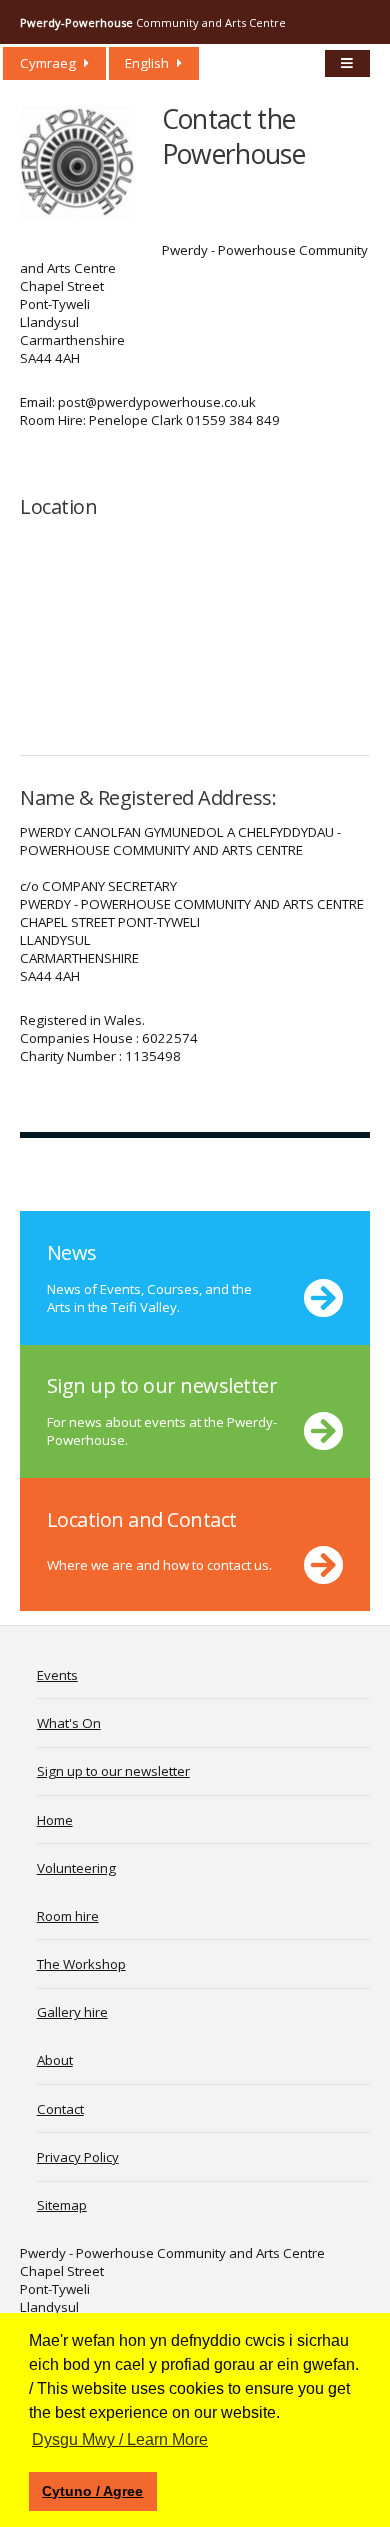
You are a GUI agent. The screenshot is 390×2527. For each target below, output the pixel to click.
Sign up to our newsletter (113, 1771)
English (147, 63)
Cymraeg (48, 63)
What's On (69, 1723)
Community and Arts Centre (153, 22)
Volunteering (76, 1868)
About (55, 2060)
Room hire (68, 1916)
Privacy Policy (78, 2157)
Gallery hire (72, 2012)
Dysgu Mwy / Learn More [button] (120, 2439)
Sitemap (62, 2205)
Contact (60, 2109)
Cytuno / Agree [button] (92, 2491)
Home (55, 1820)
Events (57, 1675)
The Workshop (81, 1964)
